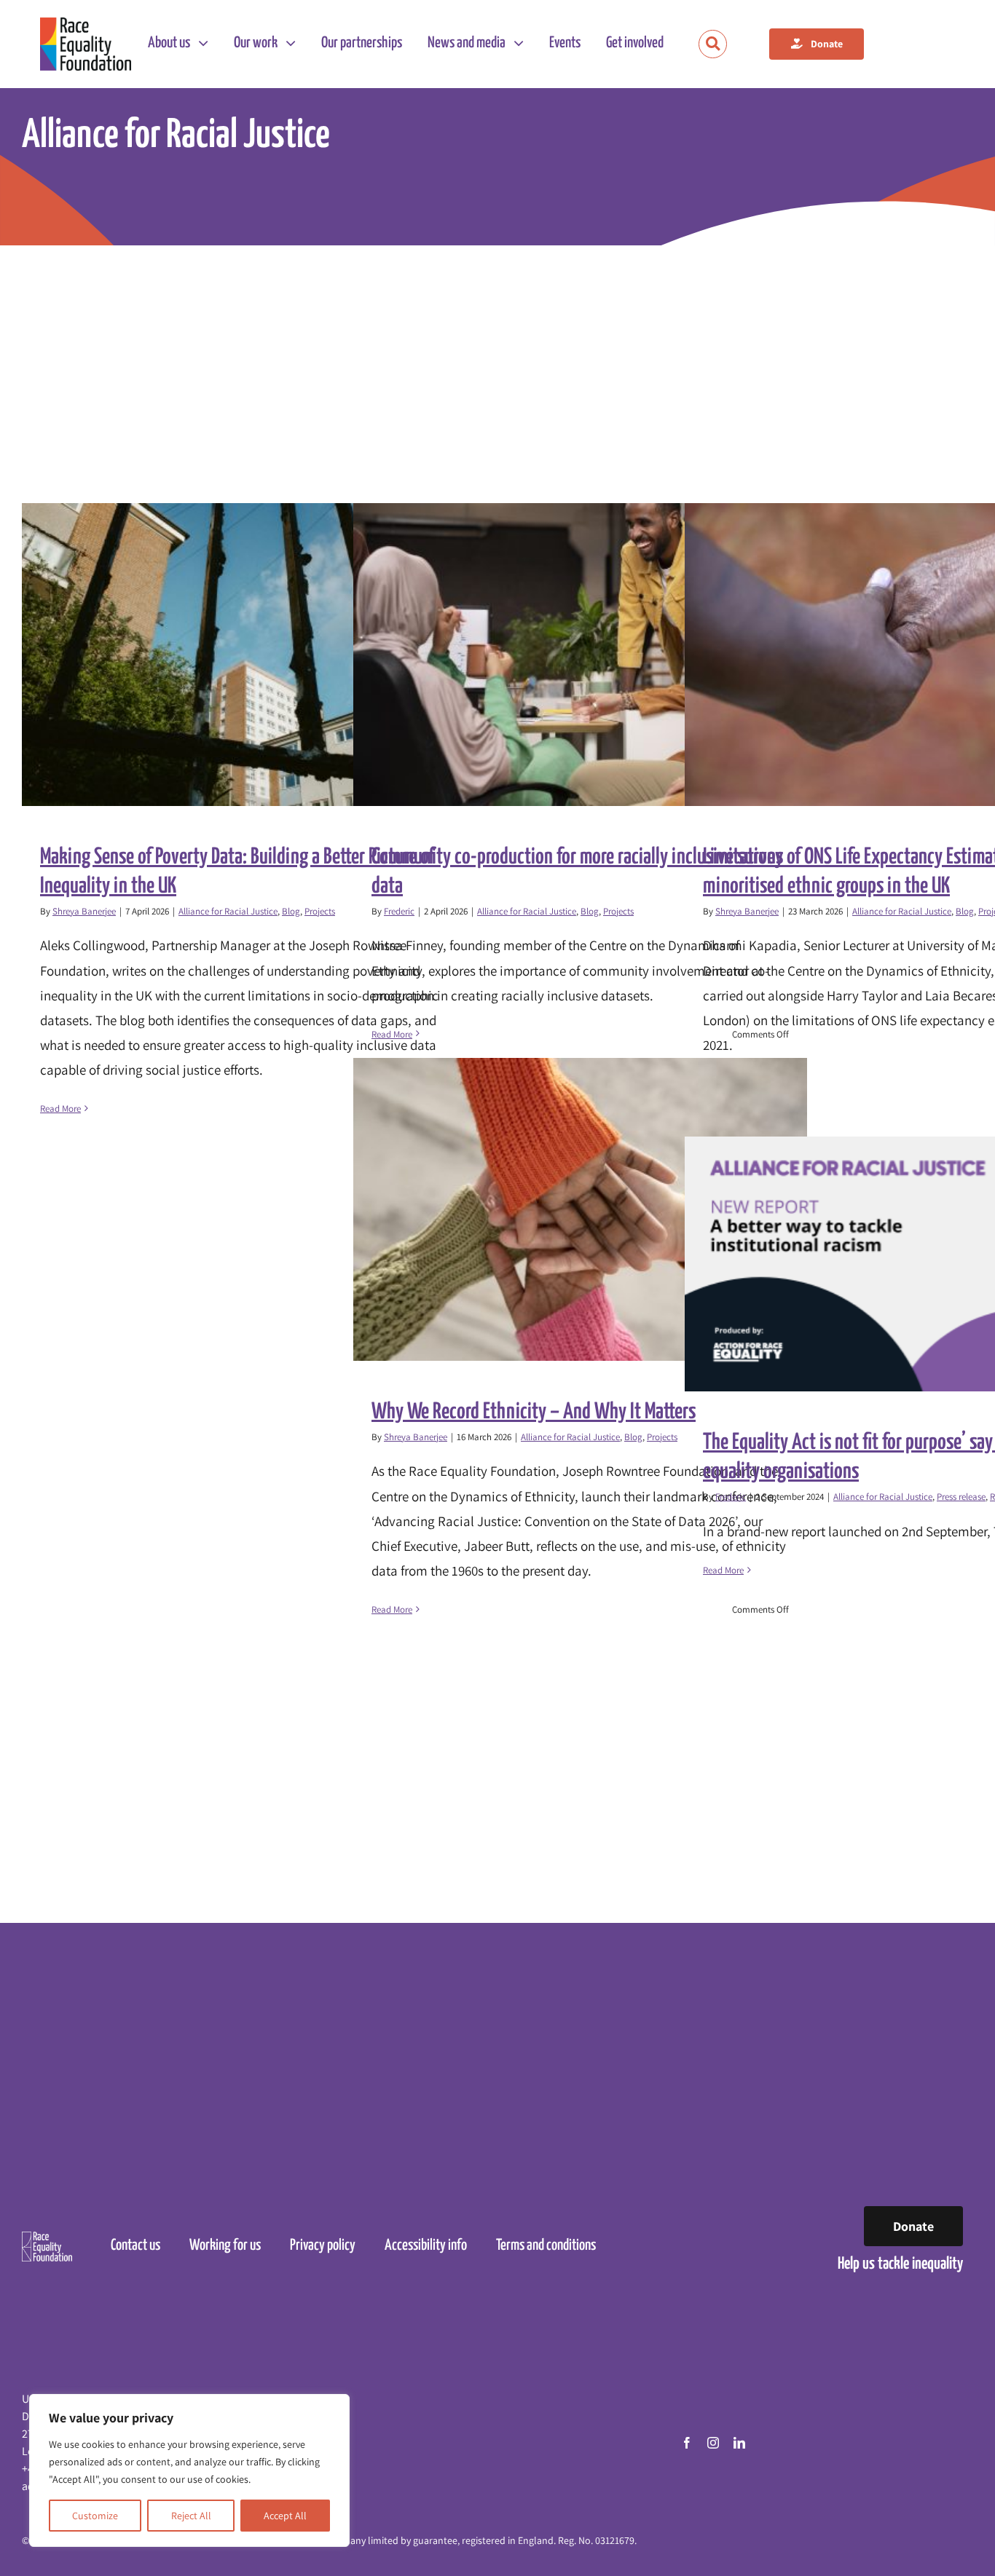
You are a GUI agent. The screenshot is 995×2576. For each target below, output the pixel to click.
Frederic (399, 911)
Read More (60, 1109)
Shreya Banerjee (84, 911)
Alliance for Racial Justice (228, 911)
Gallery (262, 655)
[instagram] (713, 2443)
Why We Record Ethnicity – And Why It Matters (568, 1210)
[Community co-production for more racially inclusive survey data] (580, 655)
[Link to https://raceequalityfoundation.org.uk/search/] (713, 44)
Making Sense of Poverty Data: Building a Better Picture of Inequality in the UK (236, 655)
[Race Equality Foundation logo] (86, 44)
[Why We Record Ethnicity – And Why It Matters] (580, 1209)
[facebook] (687, 2443)
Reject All (191, 2516)
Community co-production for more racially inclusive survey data (568, 655)
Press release (961, 1497)
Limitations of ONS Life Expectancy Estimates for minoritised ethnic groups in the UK (899, 655)
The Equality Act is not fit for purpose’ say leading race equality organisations (899, 1264)
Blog (291, 911)
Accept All (285, 2516)
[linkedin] (739, 2443)
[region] (189, 2470)
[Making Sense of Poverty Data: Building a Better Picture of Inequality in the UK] (249, 655)
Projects (320, 911)
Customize (95, 2516)
